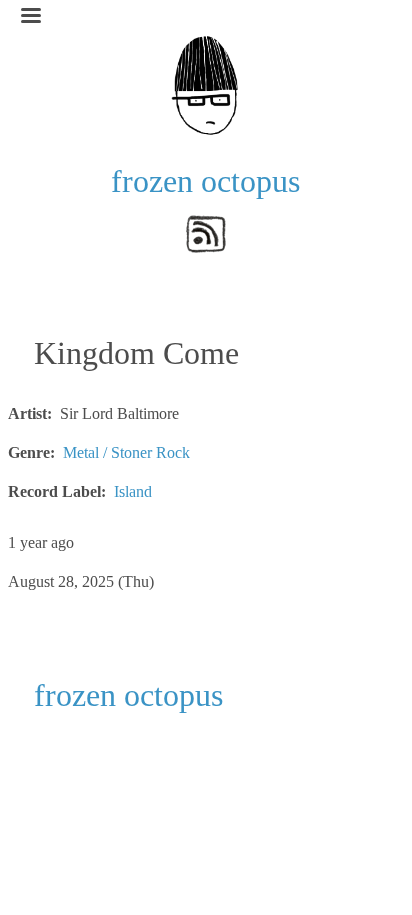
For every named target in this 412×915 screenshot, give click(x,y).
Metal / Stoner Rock (126, 452)
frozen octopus (205, 181)
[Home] (206, 83)
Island (133, 491)
